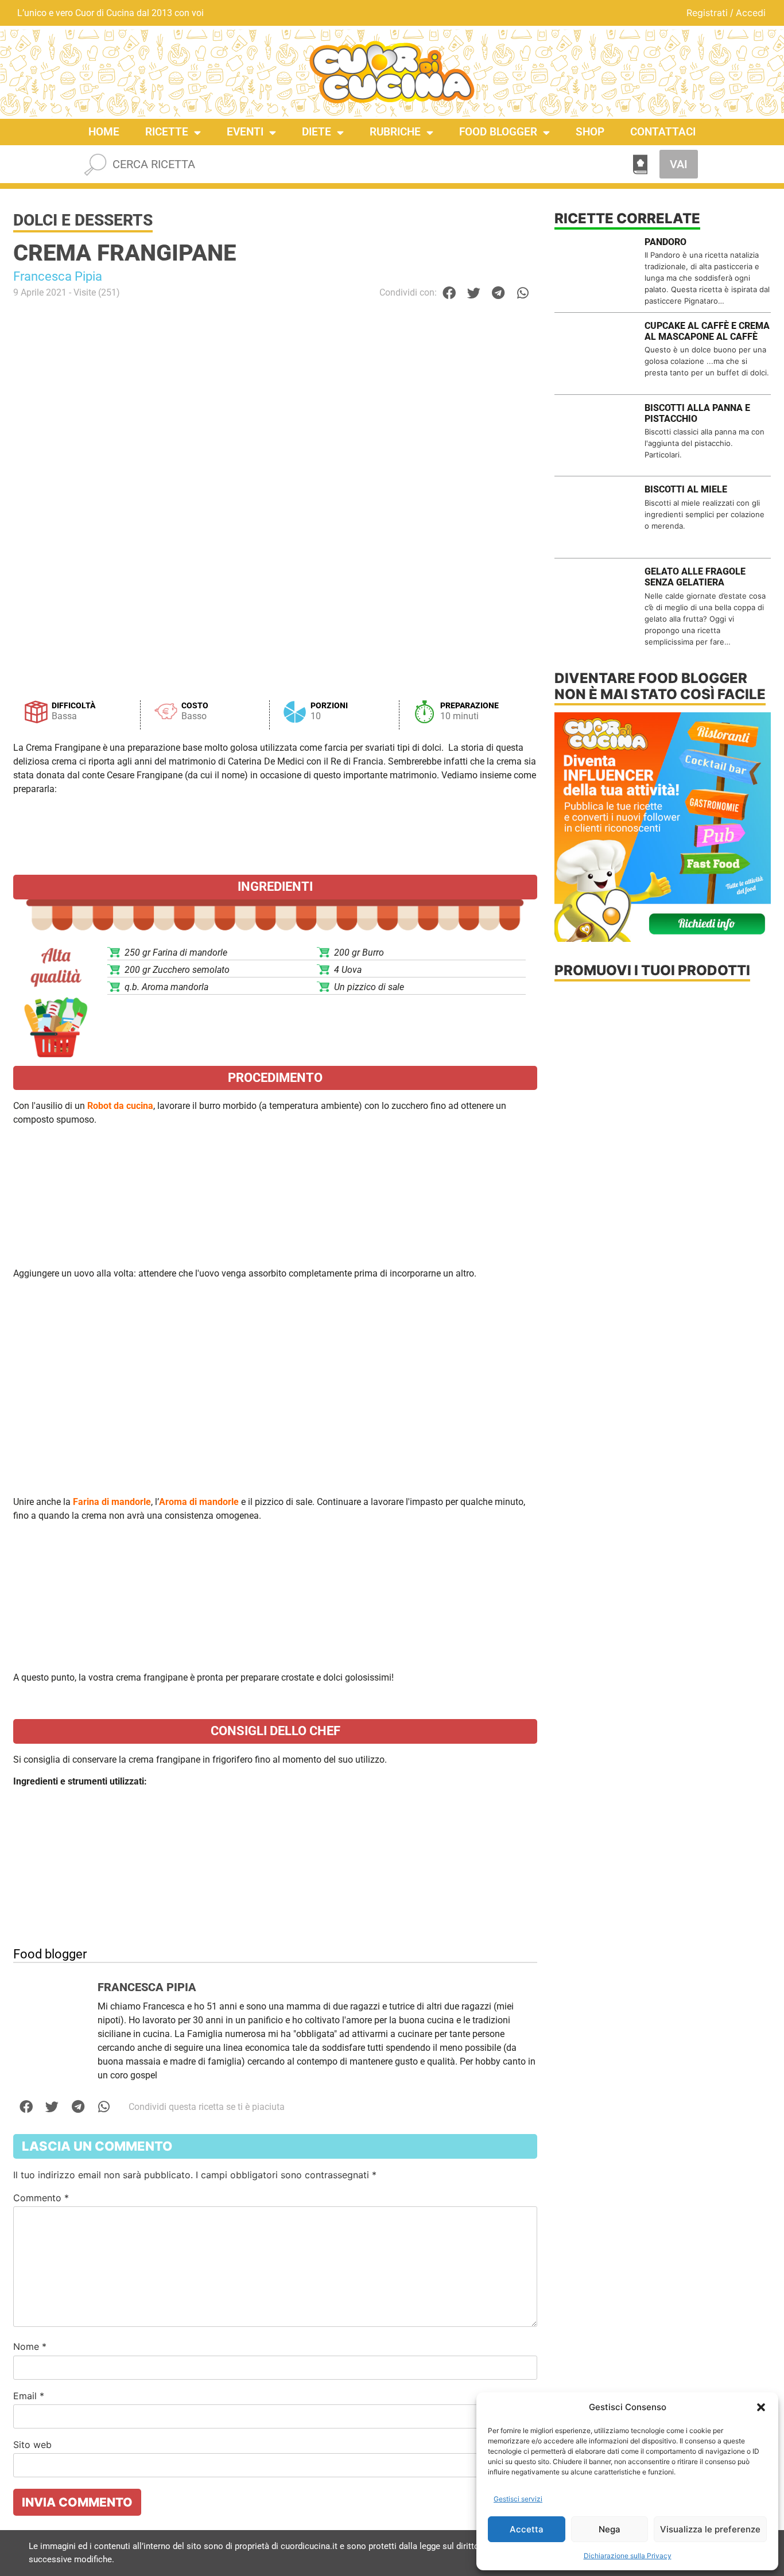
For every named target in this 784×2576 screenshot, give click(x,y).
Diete (317, 132)
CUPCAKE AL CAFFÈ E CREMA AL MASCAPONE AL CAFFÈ (707, 331)
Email (29, 2396)
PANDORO (665, 242)
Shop (590, 132)
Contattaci (663, 132)
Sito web (32, 2445)
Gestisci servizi (518, 2499)
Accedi (751, 13)
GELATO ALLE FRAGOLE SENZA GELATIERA (695, 577)
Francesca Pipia (58, 276)
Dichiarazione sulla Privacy (628, 2556)
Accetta (527, 2529)
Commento (41, 2198)
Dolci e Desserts (83, 220)
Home (104, 132)
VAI (679, 164)
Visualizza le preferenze (710, 2529)
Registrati (707, 13)
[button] (761, 2407)
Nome (30, 2346)
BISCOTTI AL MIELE (686, 489)
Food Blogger (498, 132)
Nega (610, 2529)
